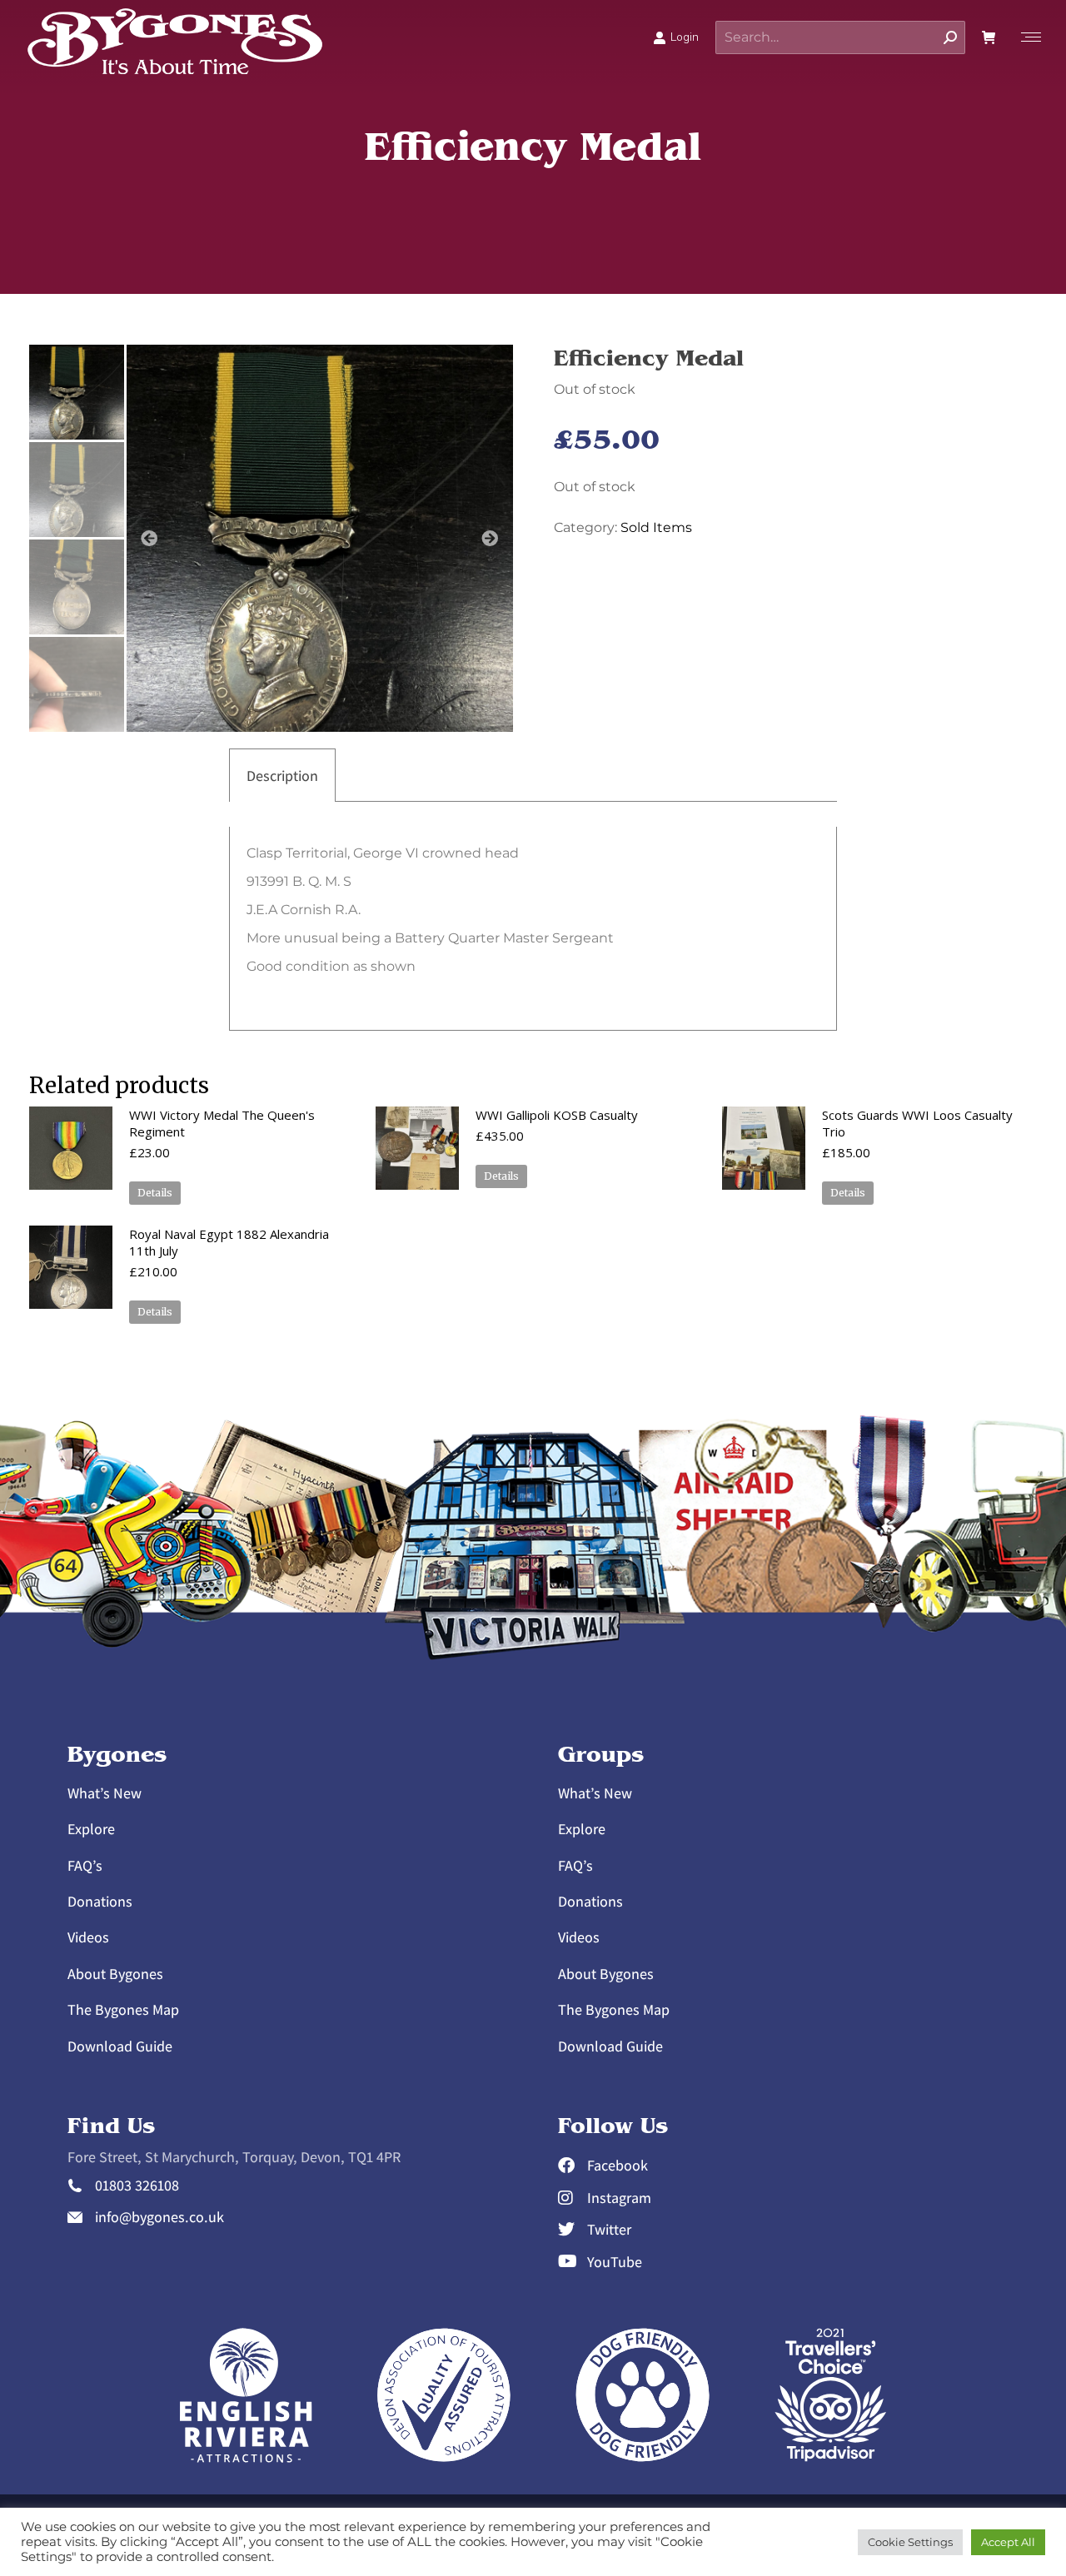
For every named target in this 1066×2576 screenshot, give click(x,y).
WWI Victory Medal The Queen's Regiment (222, 1123)
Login (685, 37)
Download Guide (120, 2046)
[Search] (950, 37)
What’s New (105, 1793)
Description (282, 776)
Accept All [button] (1008, 2542)
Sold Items (656, 527)
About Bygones (115, 1974)
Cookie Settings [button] (910, 2542)
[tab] (282, 775)
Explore (91, 1829)
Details (155, 1193)
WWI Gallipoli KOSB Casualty (557, 1115)
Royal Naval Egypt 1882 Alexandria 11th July (229, 1242)
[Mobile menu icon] (1027, 37)
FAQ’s (85, 1865)
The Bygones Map (123, 2009)
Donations (100, 1901)
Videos (88, 1937)
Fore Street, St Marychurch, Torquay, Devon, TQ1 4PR (234, 2157)
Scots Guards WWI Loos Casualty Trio (917, 1123)
